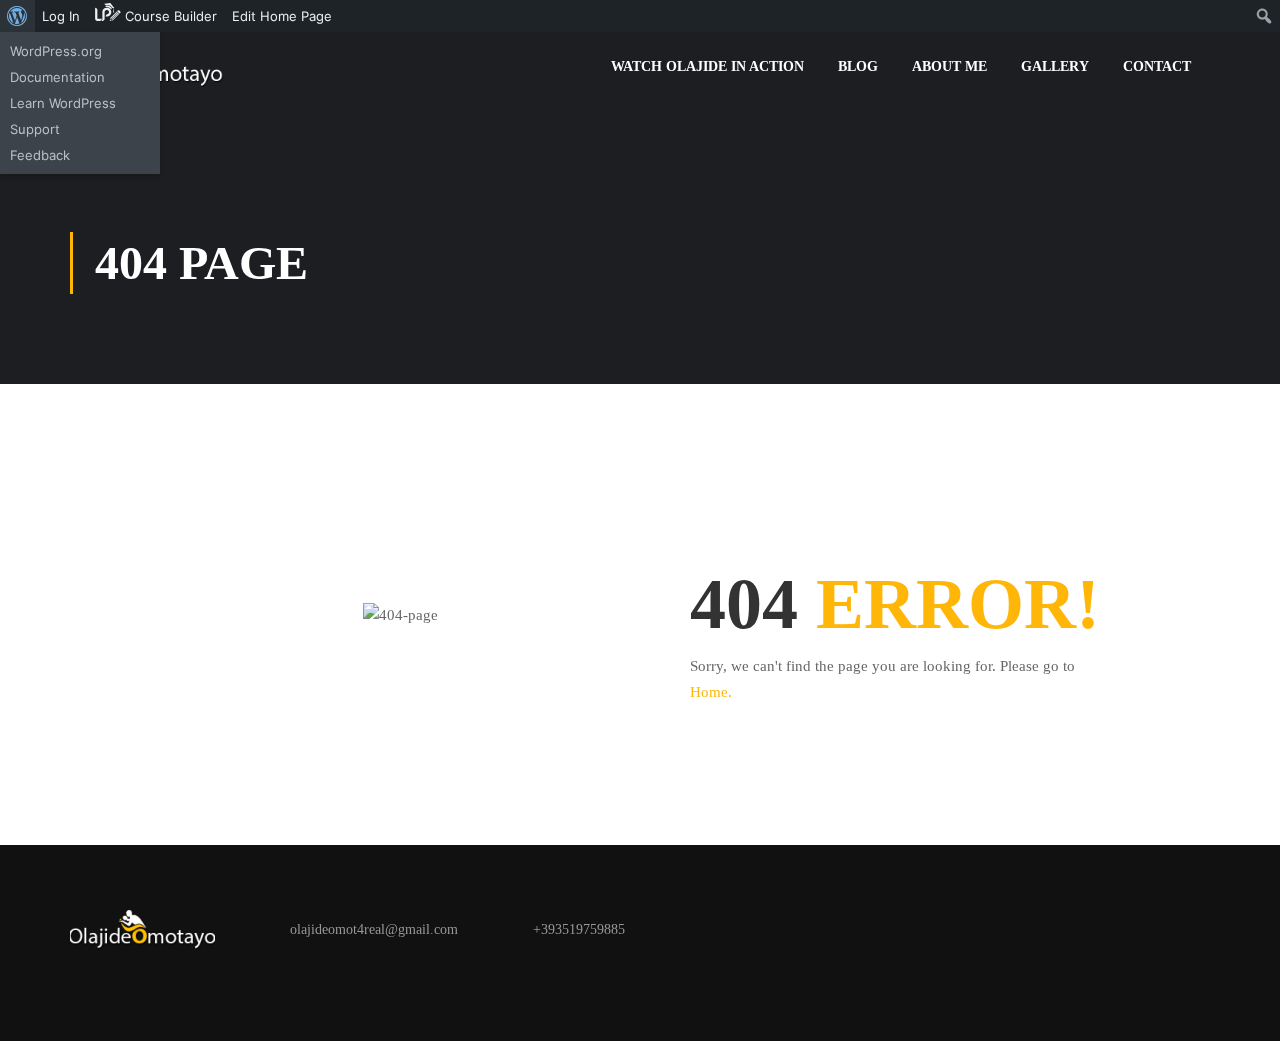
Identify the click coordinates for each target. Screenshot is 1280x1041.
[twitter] (118, 983)
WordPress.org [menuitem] (56, 51)
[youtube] (244, 983)
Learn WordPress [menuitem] (63, 103)
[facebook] (76, 983)
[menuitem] (17, 16)
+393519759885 (579, 929)
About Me (949, 66)
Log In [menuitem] (61, 16)
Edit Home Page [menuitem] (282, 16)
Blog (858, 66)
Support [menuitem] (35, 129)
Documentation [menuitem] (57, 77)
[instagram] (160, 983)
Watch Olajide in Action (707, 66)
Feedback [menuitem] (40, 155)
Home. (711, 692)
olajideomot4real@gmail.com (374, 929)
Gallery (1055, 66)
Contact (1157, 66)
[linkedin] (202, 983)
